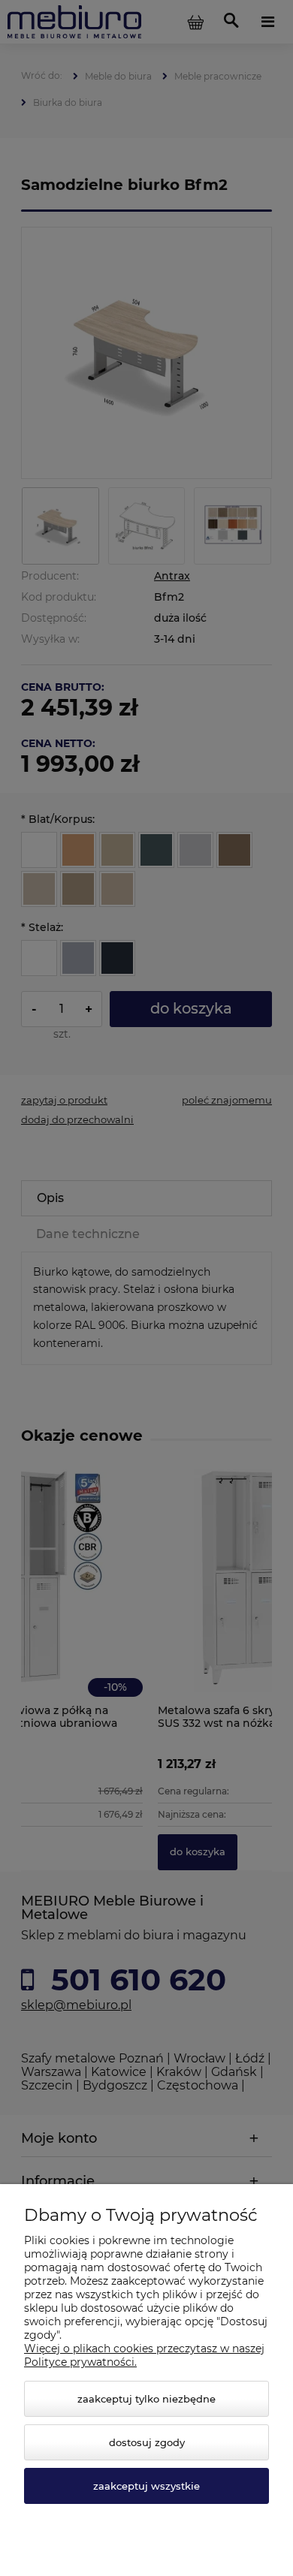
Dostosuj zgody (147, 2442)
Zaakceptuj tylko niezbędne (146, 2399)
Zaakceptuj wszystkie (146, 2486)
